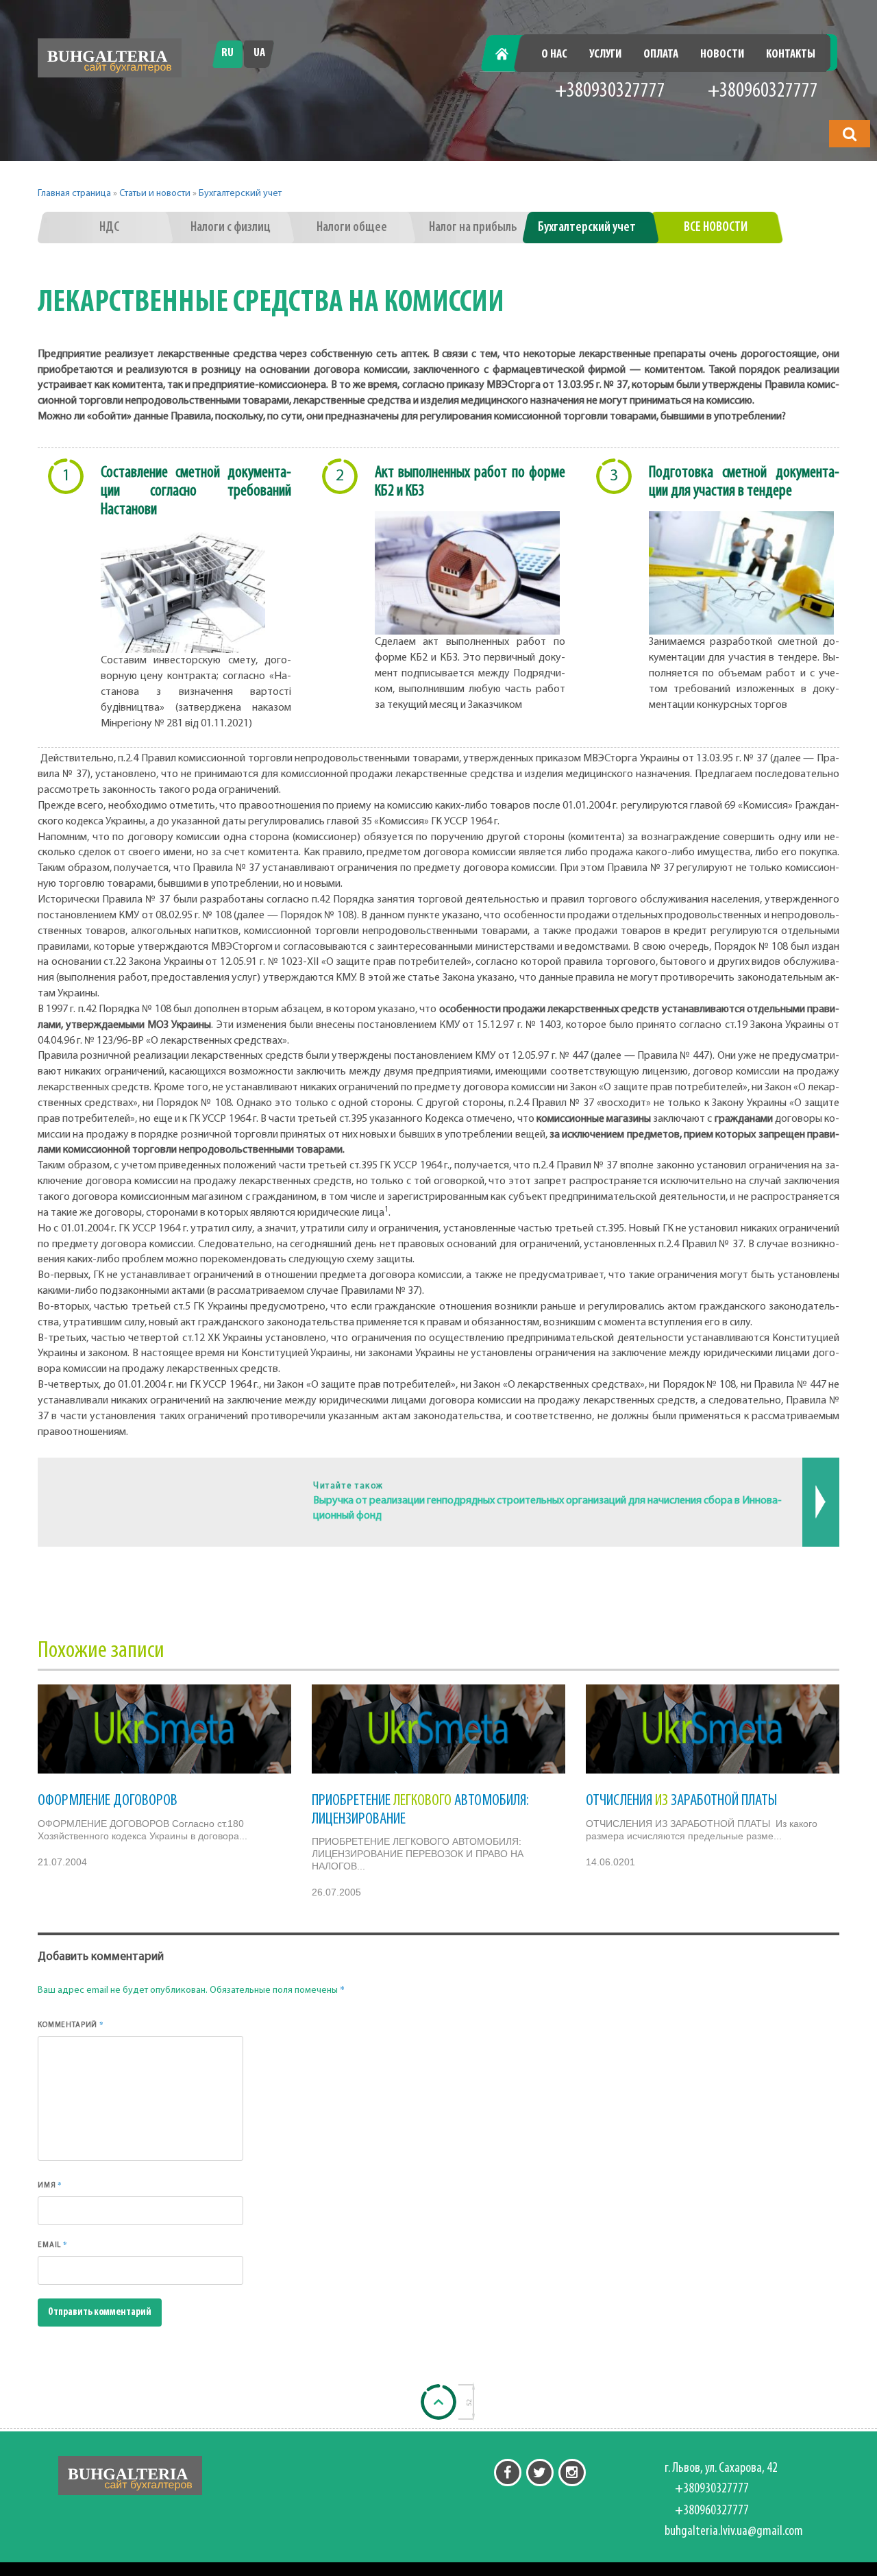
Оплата (661, 55)
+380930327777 (610, 91)
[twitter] (540, 2473)
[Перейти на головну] (110, 58)
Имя (50, 2185)
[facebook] (508, 2473)
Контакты (791, 55)
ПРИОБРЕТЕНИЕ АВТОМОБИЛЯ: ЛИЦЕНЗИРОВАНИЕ (420, 1810)
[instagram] (572, 2473)
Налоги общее (352, 228)
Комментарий (71, 2024)
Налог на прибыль (473, 228)
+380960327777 (763, 91)
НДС (109, 228)
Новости (722, 55)
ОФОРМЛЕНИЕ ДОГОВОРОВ (108, 1801)
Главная (509, 55)
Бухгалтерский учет (240, 194)
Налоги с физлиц (231, 228)
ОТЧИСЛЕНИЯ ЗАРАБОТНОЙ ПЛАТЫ (681, 1801)
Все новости (716, 228)
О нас (554, 55)
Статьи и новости (155, 194)
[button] (850, 134)
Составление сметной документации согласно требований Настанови (196, 491)
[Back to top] (438, 2402)
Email (53, 2244)
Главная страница (74, 194)
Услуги (605, 55)
